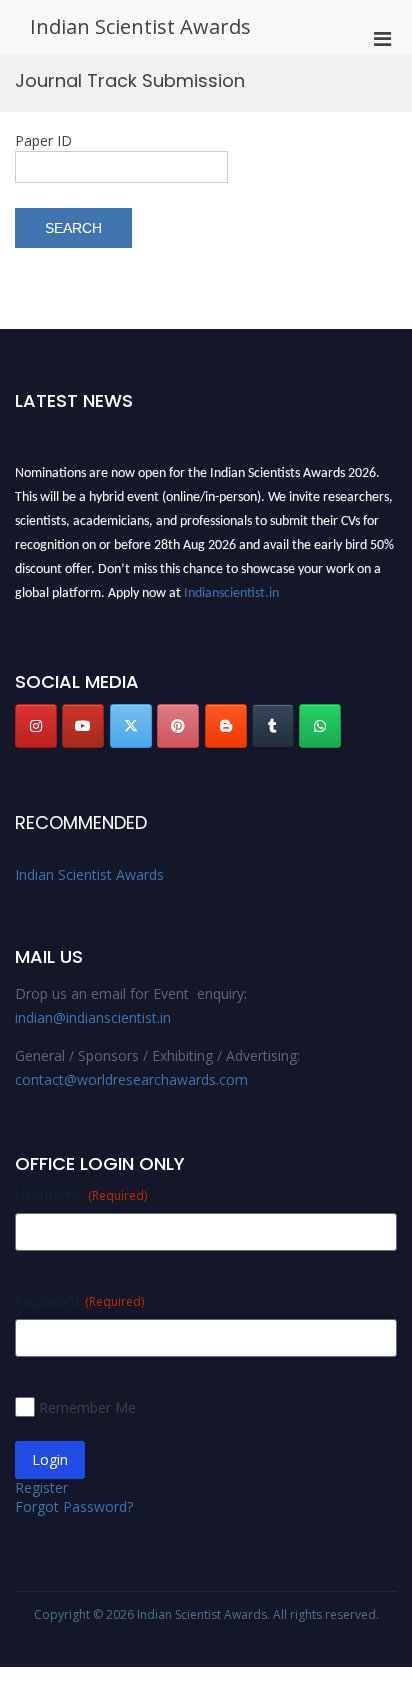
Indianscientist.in (231, 591)
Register (41, 1487)
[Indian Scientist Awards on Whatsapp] (320, 726)
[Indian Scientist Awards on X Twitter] (131, 726)
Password (79, 1300)
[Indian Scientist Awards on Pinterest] (178, 726)
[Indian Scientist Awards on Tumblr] (273, 726)
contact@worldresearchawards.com (131, 1079)
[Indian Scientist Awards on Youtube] (83, 726)
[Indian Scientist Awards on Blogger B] (226, 726)
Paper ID (43, 140)
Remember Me (87, 1407)
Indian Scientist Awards (140, 26)
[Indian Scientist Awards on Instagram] (36, 726)
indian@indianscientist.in (93, 1017)
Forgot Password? (74, 1506)
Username (81, 1194)
